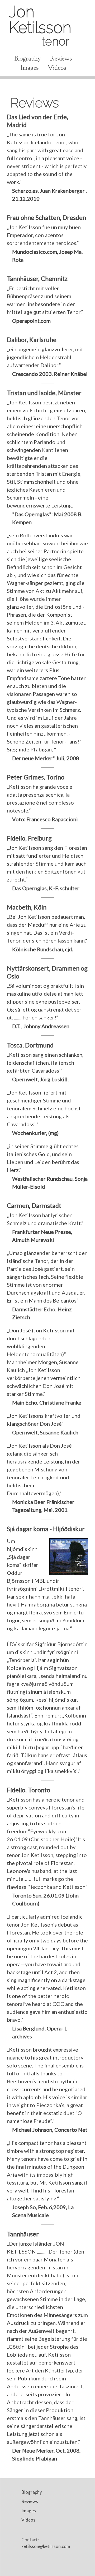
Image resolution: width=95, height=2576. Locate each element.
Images (30, 68)
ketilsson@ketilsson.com (46, 2546)
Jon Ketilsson (40, 25)
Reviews (61, 58)
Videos (57, 68)
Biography (28, 58)
